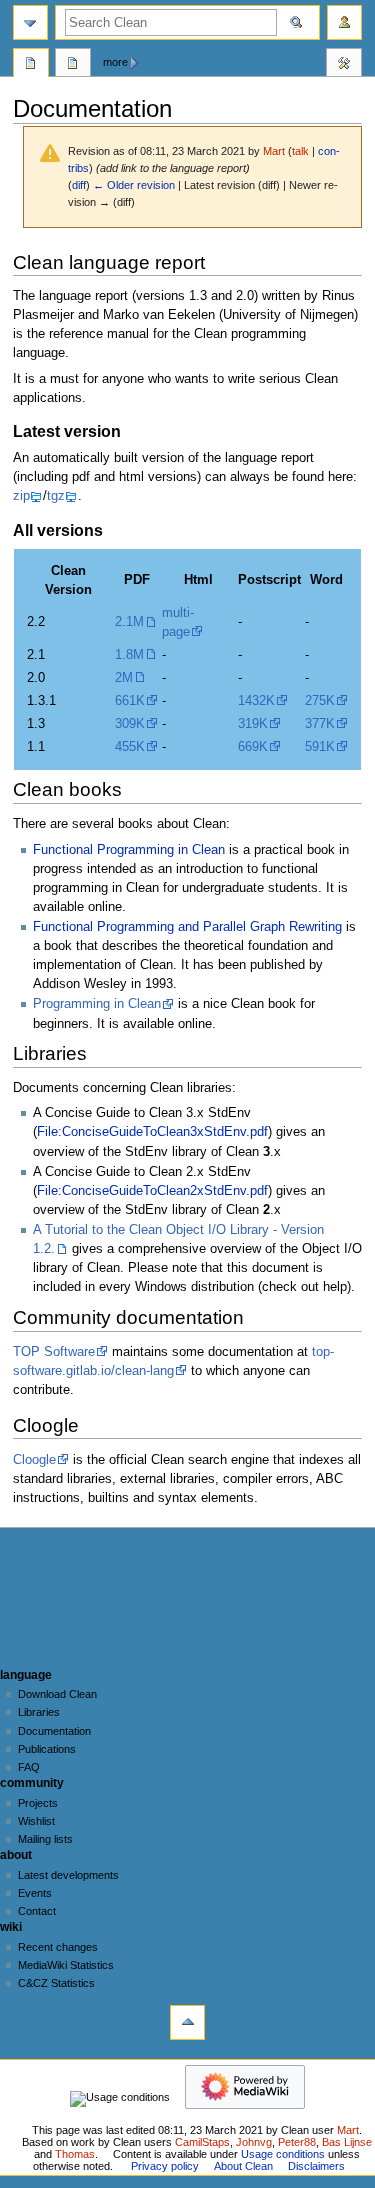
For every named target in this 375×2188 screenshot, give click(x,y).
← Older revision (134, 185)
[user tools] (344, 22)
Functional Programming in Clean (129, 850)
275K (320, 701)
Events (35, 1893)
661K (130, 701)
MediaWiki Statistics (66, 1965)
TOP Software (54, 1352)
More (115, 62)
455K (130, 747)
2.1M (129, 622)
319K (253, 724)
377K (320, 724)
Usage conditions (283, 2154)
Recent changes (58, 1947)
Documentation (54, 1731)
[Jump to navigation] (30, 22)
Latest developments (68, 1875)
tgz (56, 496)
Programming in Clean (97, 1004)
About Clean (243, 2166)
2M (124, 678)
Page (31, 65)
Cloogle (34, 1460)
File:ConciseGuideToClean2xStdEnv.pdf (152, 1191)
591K (320, 747)
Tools (344, 65)
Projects (38, 1803)
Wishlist (36, 1821)
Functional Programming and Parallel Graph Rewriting (187, 927)
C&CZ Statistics (56, 1983)
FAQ (29, 1767)
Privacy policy (165, 2166)
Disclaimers (316, 2166)
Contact (37, 1911)
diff (79, 185)
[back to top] (187, 2022)
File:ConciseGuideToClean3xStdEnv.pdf (152, 1132)
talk (300, 151)
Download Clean (57, 1694)
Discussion (73, 65)
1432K (256, 701)
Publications (47, 1749)
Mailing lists (45, 1839)
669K (253, 747)
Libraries (39, 1712)
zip (21, 496)
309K (130, 724)
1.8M (129, 655)
